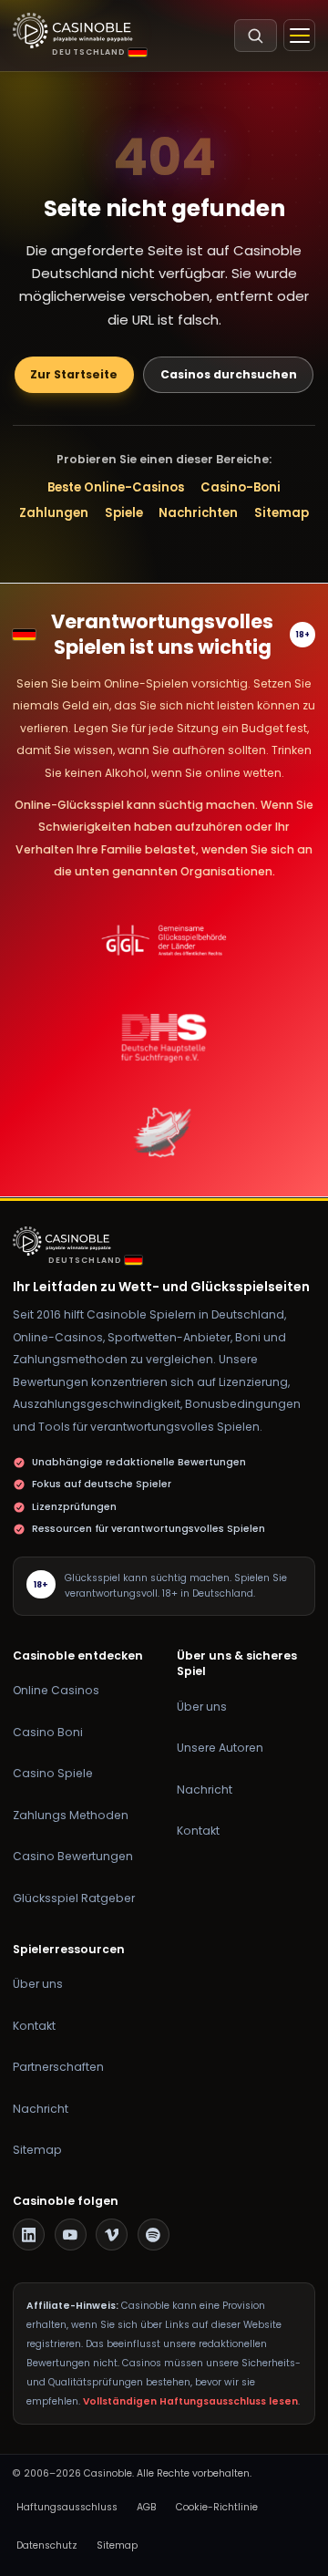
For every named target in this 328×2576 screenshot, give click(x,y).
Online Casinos (56, 1690)
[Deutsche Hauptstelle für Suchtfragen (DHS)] (164, 1037)
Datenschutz (47, 2545)
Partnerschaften (58, 2067)
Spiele (124, 513)
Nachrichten (198, 513)
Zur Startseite (74, 374)
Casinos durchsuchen (229, 374)
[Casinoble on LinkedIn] (29, 2235)
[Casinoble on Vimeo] (112, 2235)
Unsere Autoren (220, 1748)
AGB (147, 2507)
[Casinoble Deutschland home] (66, 1241)
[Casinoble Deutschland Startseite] (73, 31)
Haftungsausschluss (67, 2507)
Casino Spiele (53, 1773)
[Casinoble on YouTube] (71, 2235)
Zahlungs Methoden (71, 1815)
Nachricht (205, 1790)
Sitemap (282, 513)
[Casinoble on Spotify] (154, 2235)
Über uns (202, 1707)
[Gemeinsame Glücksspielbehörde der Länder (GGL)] (164, 941)
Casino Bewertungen (73, 1856)
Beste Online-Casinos (116, 487)
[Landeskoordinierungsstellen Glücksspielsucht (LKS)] (164, 1133)
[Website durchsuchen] (256, 36)
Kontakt (198, 1831)
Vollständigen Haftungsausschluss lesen (190, 2401)
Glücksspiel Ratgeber (74, 1898)
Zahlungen (54, 513)
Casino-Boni (241, 487)
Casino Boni (48, 1732)
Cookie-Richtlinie (217, 2507)
